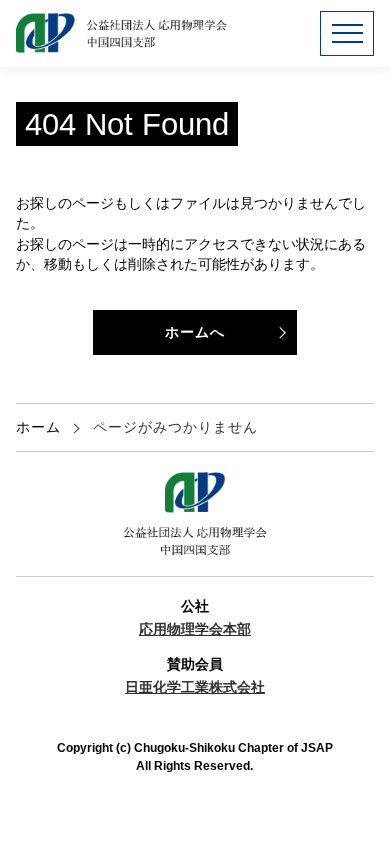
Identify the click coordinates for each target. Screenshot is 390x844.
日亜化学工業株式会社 (195, 687)
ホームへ (195, 332)
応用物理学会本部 (195, 629)
